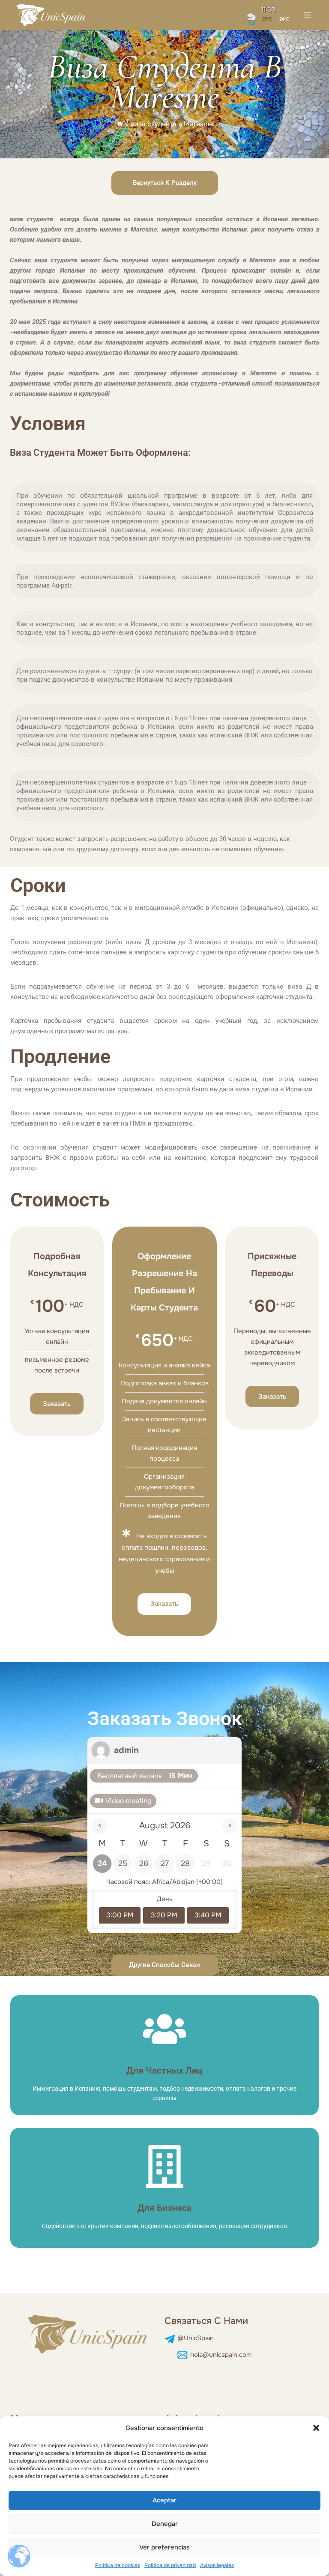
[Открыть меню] (308, 15)
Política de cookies (118, 2565)
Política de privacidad (170, 2565)
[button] (316, 2428)
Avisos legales (217, 2565)
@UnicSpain (196, 2347)
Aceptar (164, 2500)
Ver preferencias (164, 2547)
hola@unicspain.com (221, 2364)
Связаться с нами (206, 2330)
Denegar (165, 2524)
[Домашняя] (120, 124)
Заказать (57, 1404)
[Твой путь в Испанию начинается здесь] (51, 15)
